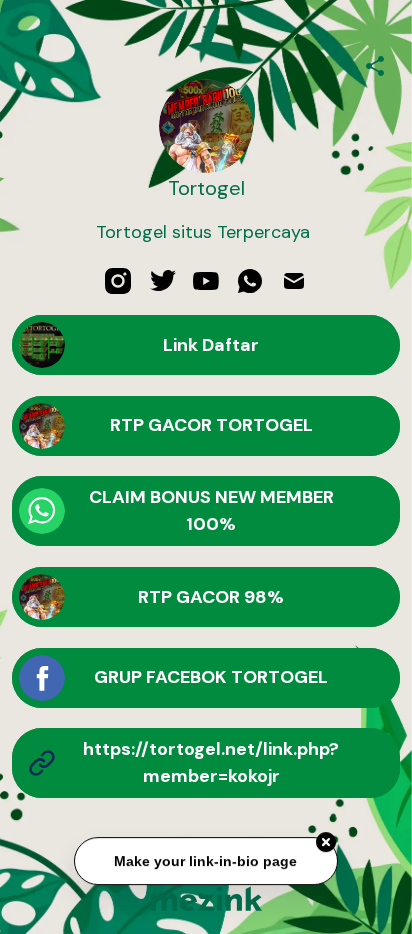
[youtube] (206, 281)
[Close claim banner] (326, 843)
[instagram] (118, 281)
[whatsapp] (250, 281)
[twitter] (162, 281)
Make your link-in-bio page (205, 862)
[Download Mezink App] (206, 898)
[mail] (294, 281)
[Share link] (375, 63)
